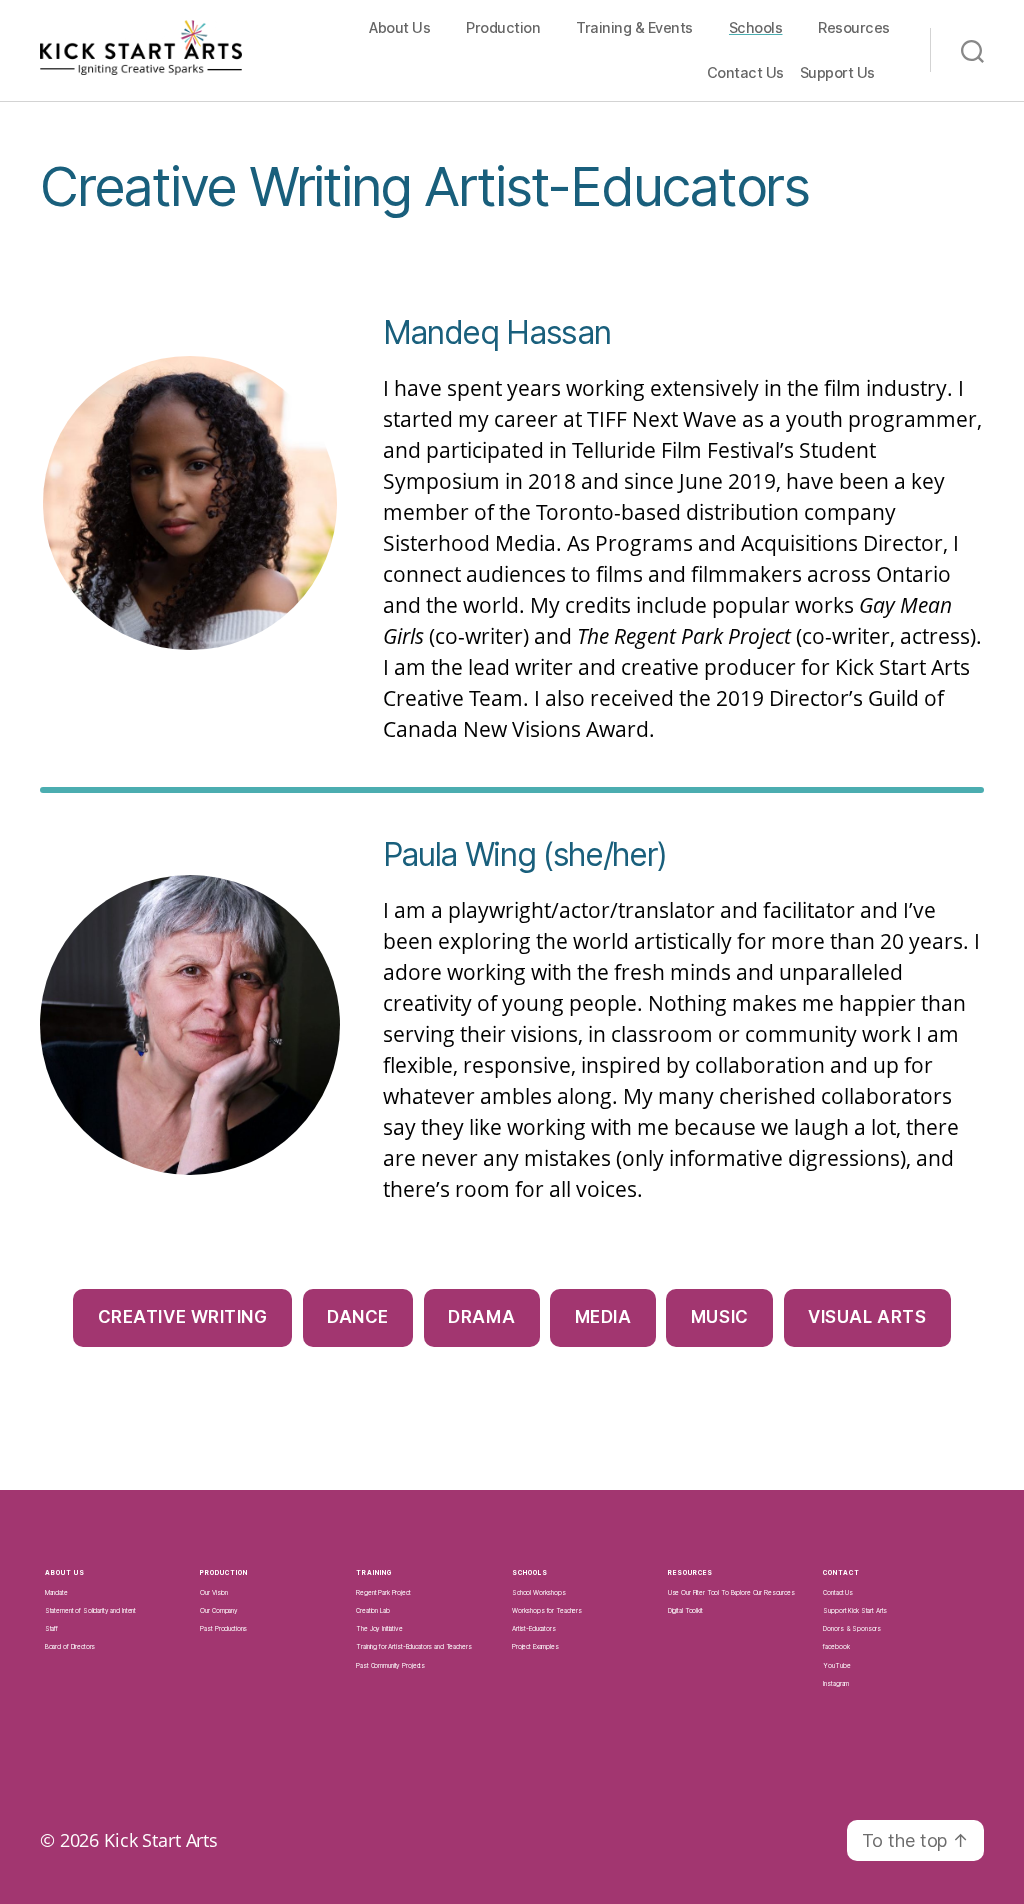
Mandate (56, 1593)
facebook (836, 1647)
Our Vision (214, 1593)
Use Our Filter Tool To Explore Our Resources (731, 1593)
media (603, 1317)
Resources (854, 27)
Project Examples (535, 1647)
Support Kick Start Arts (855, 1611)
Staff (51, 1629)
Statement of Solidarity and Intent (90, 1611)
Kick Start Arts (161, 1840)
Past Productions (223, 1629)
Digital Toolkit (685, 1611)
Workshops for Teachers (547, 1611)
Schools (756, 27)
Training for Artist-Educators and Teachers (413, 1647)
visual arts (867, 1317)
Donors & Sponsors (852, 1629)
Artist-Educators (534, 1629)
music (720, 1317)
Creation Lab (372, 1611)
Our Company (219, 1611)
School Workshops (539, 1593)
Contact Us (745, 72)
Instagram (836, 1684)
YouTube (836, 1666)
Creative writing (183, 1317)
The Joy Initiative (379, 1629)
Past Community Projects (390, 1666)
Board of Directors (70, 1647)
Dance (358, 1317)
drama (481, 1317)
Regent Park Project (383, 1593)
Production (503, 27)
